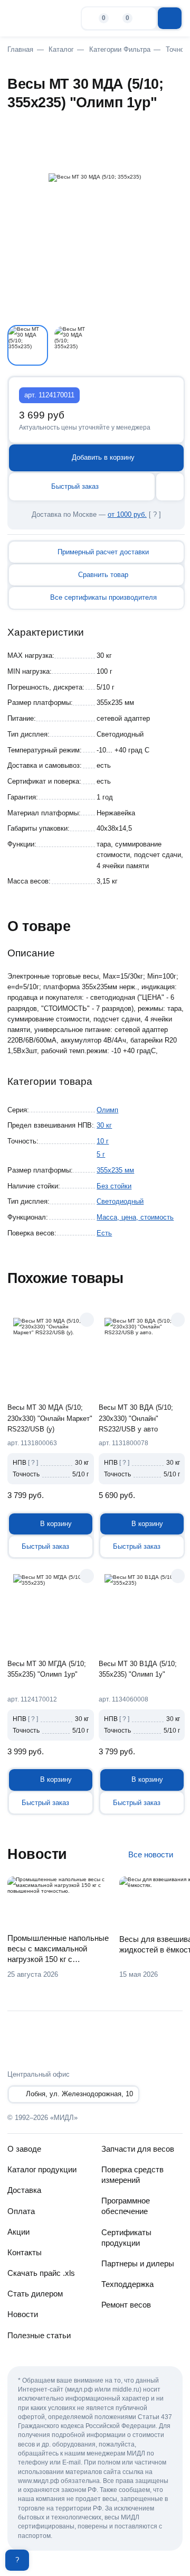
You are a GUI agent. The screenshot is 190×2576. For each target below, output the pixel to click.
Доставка (24, 2190)
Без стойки (114, 1186)
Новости (23, 2314)
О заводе (24, 2149)
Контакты (25, 2252)
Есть (104, 1233)
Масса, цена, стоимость (135, 1217)
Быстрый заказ (75, 486)
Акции (18, 2232)
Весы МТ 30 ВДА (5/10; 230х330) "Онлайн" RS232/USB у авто (136, 1418)
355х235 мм (115, 1170)
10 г (103, 1141)
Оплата (21, 2211)
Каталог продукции (42, 2169)
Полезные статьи (39, 2335)
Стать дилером (35, 2294)
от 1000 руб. (127, 514)
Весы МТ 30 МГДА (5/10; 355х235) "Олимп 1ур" (47, 1669)
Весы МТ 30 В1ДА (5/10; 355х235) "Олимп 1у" (138, 1669)
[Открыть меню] (170, 18)
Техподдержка (127, 2284)
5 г (101, 1154)
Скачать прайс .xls (41, 2273)
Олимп (107, 1110)
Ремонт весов (126, 2305)
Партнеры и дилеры (138, 2263)
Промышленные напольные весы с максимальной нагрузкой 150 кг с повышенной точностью (58, 1949)
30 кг (104, 1125)
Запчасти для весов (138, 2149)
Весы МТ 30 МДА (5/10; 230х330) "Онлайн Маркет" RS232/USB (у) (50, 1418)
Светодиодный (120, 1201)
